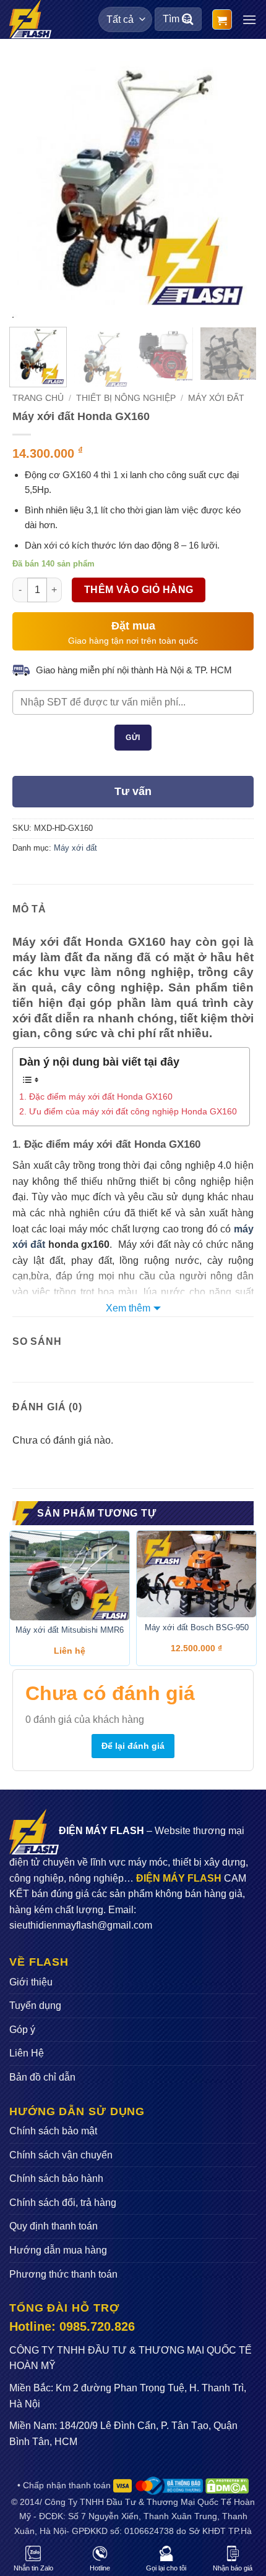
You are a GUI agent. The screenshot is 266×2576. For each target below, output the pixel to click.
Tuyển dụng (35, 2006)
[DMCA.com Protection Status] (227, 2485)
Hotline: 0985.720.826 (72, 2326)
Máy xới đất (216, 398)
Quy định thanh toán (54, 2226)
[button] (222, 19)
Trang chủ (38, 398)
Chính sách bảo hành (56, 2178)
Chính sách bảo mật (53, 2131)
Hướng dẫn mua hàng (58, 2250)
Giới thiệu (31, 1982)
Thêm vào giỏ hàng (139, 590)
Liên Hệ (27, 2053)
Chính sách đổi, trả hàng (63, 2203)
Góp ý (22, 2030)
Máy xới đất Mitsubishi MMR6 (70, 1630)
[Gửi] (188, 19)
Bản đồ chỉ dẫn (42, 2077)
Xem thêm (128, 1308)
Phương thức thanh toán (63, 2274)
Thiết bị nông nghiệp (126, 398)
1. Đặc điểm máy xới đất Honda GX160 (96, 1096)
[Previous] (33, 185)
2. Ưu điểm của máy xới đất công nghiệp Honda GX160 (128, 1111)
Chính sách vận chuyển (61, 2155)
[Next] (233, 185)
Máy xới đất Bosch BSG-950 (197, 1627)
